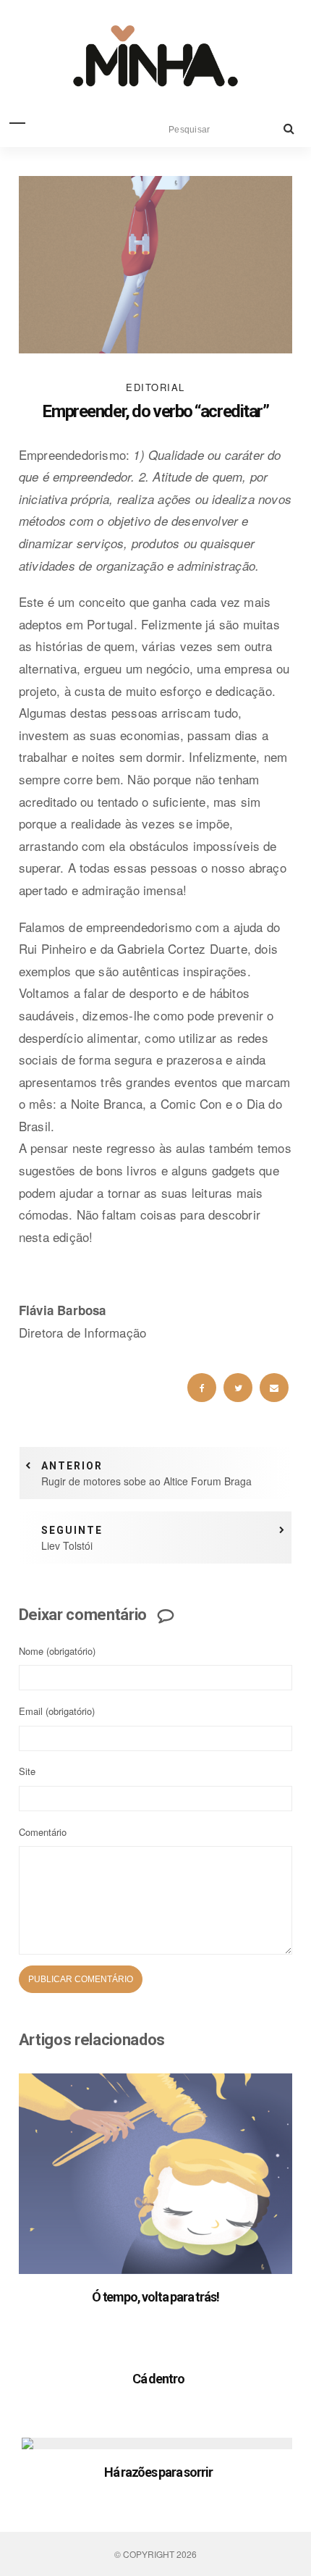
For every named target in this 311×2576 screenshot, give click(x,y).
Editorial (155, 387)
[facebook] (202, 1388)
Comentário (43, 1832)
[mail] (274, 1388)
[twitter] (238, 1388)
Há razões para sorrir (158, 2472)
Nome (57, 1651)
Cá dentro (158, 2379)
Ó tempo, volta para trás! (155, 2297)
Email (57, 1711)
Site (27, 1771)
